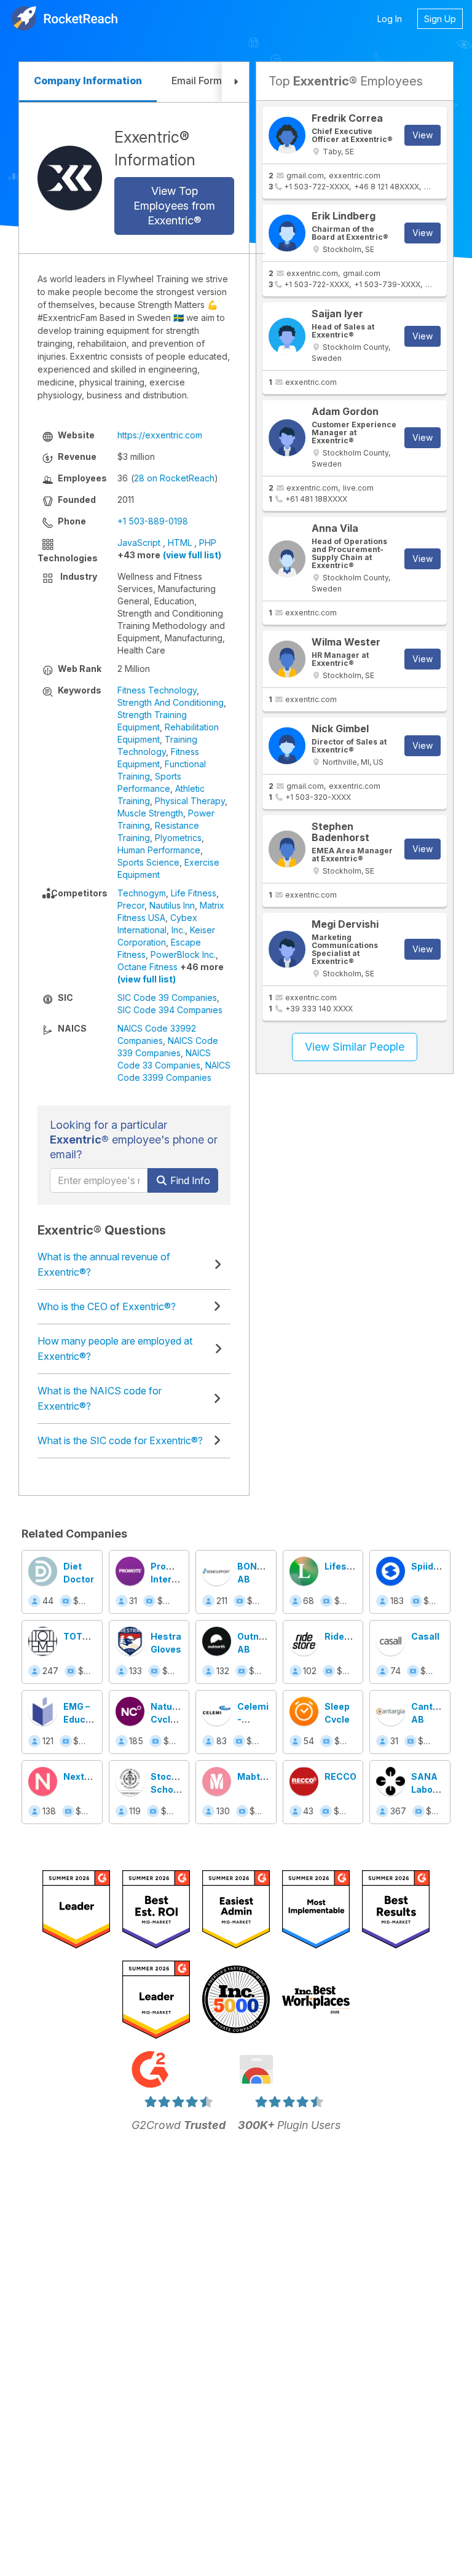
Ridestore (346, 1636)
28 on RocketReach (174, 478)
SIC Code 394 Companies (170, 1010)
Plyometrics (178, 838)
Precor (131, 905)
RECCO (340, 1776)
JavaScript (139, 543)
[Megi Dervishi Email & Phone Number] (287, 949)
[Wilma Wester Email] (287, 659)
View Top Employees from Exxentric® (174, 206)
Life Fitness (194, 893)
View (423, 135)
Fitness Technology (157, 690)
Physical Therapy (190, 801)
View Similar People (355, 1047)
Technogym (142, 893)
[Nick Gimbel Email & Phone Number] (287, 746)
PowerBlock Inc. (183, 954)
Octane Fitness (147, 967)
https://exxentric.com (160, 435)
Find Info (189, 1180)
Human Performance (159, 850)
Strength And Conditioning (171, 702)
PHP (208, 543)
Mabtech (257, 1776)
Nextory (81, 1776)
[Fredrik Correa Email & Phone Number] (287, 135)
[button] (235, 82)
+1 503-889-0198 (153, 521)
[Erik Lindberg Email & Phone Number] (287, 233)
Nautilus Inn (172, 905)
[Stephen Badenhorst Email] (287, 849)
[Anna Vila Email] (287, 559)
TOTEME (82, 1636)
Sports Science (148, 862)
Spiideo (428, 1566)
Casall (425, 1636)
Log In (390, 19)
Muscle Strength (150, 813)
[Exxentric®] (70, 178)
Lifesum (343, 1566)
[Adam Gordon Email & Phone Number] (287, 438)
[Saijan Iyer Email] (287, 336)
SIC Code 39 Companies (167, 998)
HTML (180, 543)
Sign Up (440, 19)
